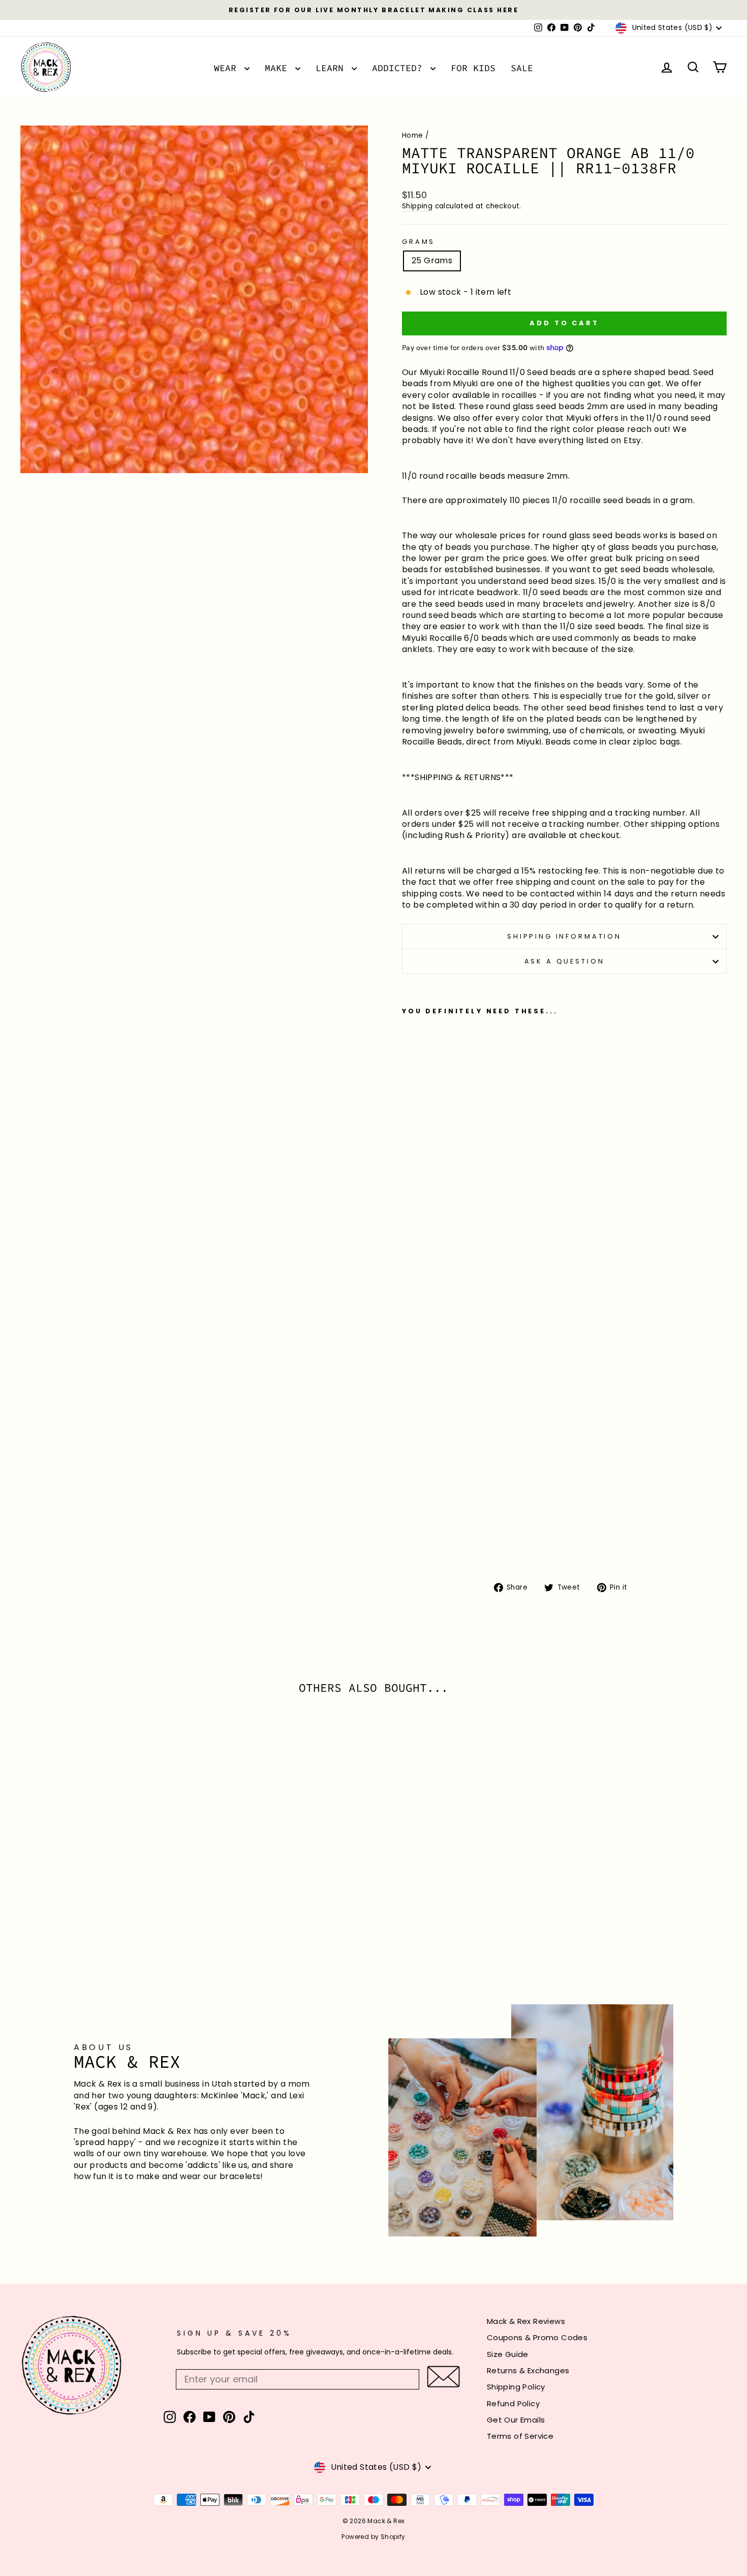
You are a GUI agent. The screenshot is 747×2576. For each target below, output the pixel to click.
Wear (228, 68)
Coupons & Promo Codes (537, 2337)
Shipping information (564, 936)
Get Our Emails (516, 2420)
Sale (522, 68)
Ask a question (565, 961)
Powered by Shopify (373, 2537)
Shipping (417, 206)
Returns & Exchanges (528, 2370)
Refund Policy (513, 2403)
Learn (332, 68)
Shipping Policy (516, 2387)
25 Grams (432, 260)
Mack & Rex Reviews (526, 2321)
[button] (443, 2377)
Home (413, 135)
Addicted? (400, 68)
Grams (418, 242)
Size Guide (508, 2354)
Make (279, 68)
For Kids (473, 68)
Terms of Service (520, 2436)
